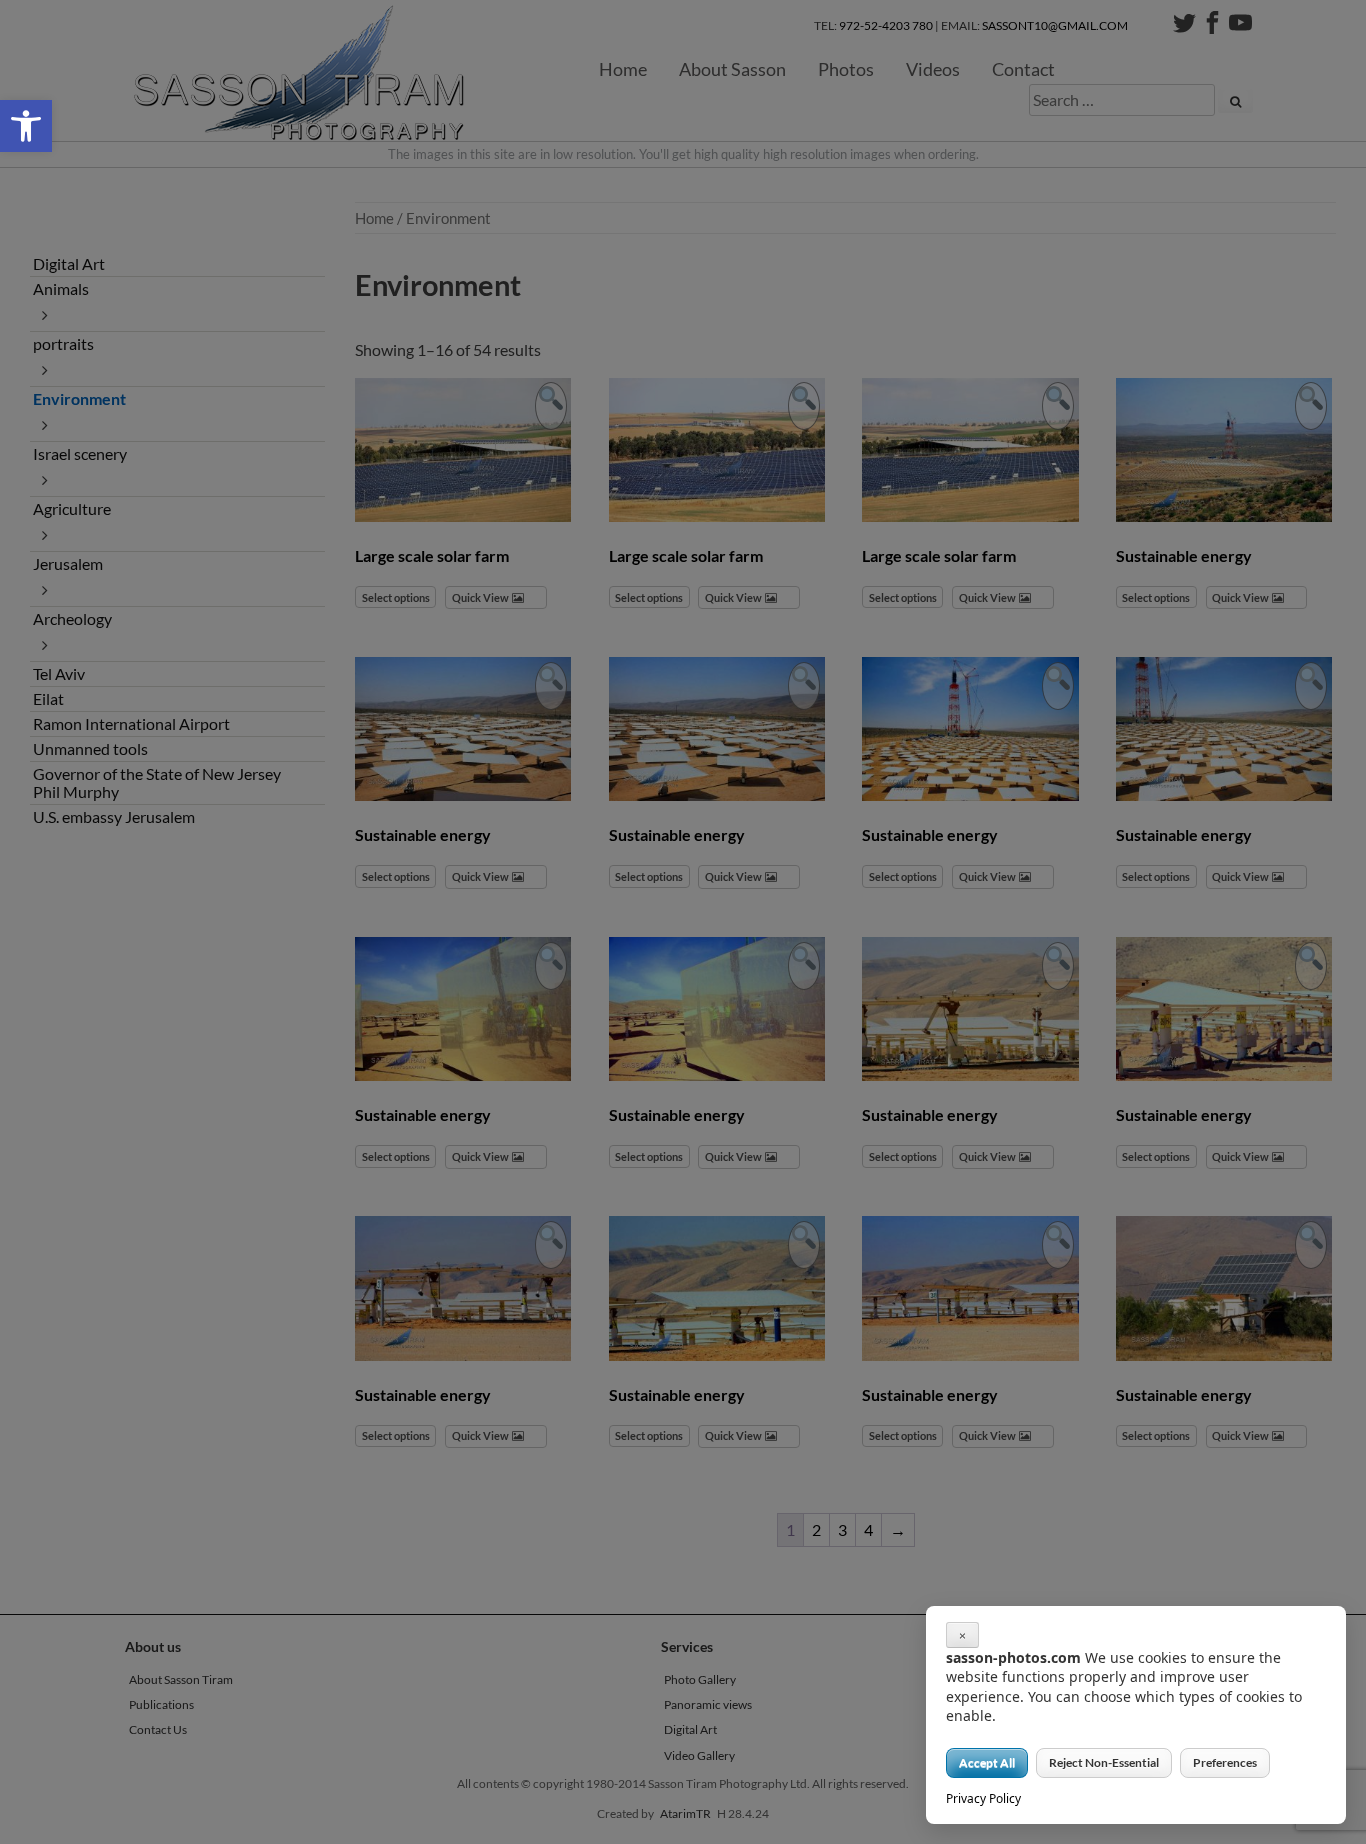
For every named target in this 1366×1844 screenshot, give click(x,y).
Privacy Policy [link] (983, 1798)
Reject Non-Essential (1104, 1762)
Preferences (1225, 1762)
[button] (26, 126)
